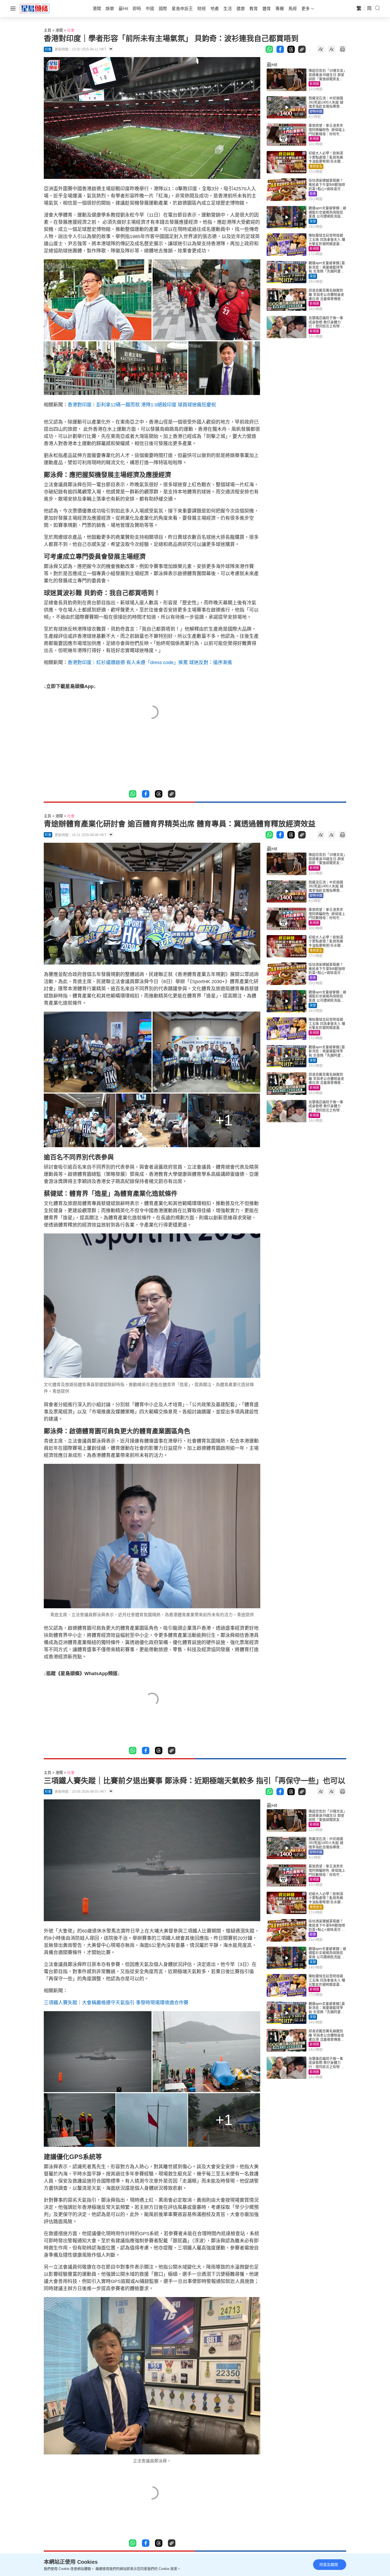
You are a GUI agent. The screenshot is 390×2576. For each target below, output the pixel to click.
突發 (313, 221)
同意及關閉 (329, 2565)
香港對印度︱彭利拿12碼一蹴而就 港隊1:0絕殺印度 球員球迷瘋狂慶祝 (142, 405)
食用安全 (316, 166)
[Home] (35, 8)
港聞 (59, 30)
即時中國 (316, 111)
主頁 (47, 30)
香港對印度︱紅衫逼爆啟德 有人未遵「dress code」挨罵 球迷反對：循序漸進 (150, 663)
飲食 (313, 194)
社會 (71, 30)
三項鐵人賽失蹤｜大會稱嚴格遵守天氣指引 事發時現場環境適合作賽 (116, 2003)
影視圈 (314, 84)
